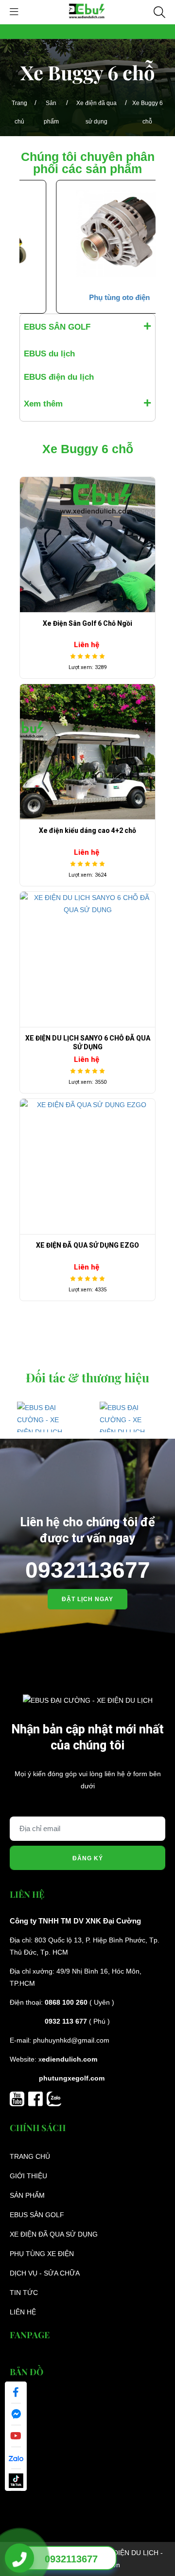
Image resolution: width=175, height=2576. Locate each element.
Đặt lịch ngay (87, 1599)
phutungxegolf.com (72, 2078)
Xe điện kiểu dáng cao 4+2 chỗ (87, 830)
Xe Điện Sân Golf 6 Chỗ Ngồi (87, 623)
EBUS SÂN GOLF (57, 327)
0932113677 (88, 1570)
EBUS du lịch (49, 354)
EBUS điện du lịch (59, 377)
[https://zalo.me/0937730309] (54, 2098)
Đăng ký (88, 1858)
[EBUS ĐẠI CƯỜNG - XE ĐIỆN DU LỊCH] (87, 12)
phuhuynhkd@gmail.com (71, 2040)
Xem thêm (43, 404)
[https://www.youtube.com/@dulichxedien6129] (19, 2098)
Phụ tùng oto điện (88, 297)
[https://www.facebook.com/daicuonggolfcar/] (37, 2098)
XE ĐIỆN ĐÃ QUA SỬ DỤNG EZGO (87, 1245)
